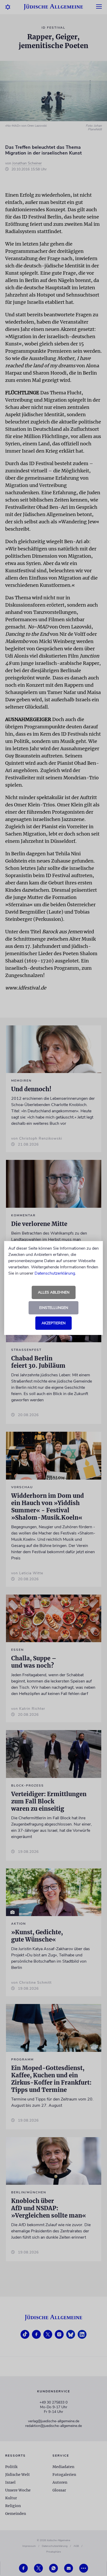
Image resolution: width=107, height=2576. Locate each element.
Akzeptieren (53, 1323)
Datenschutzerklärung (55, 1273)
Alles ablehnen (54, 1292)
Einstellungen (54, 1308)
